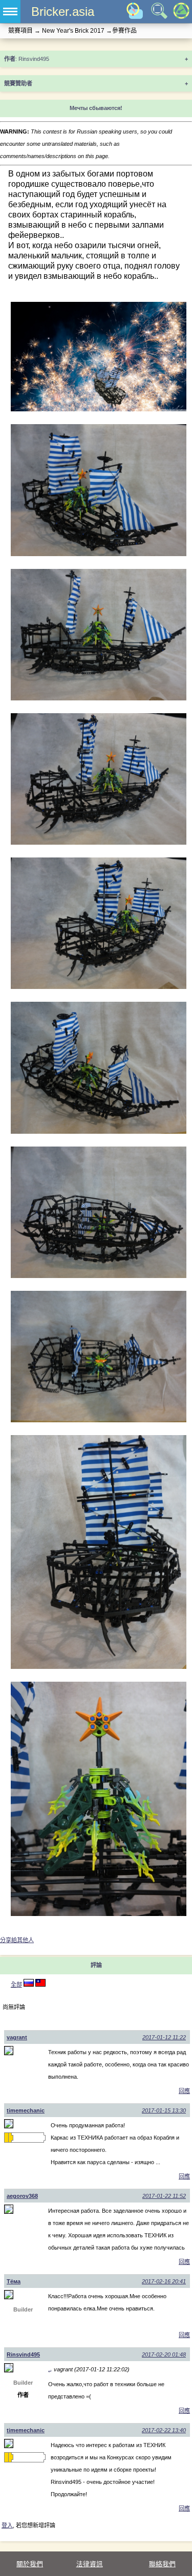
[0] (40, 1985)
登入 (7, 2525)
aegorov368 (22, 2196)
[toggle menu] (10, 12)
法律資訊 (90, 2564)
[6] (29, 1985)
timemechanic (26, 2110)
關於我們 (30, 2564)
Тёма (14, 2281)
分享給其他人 (17, 1940)
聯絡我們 (162, 2564)
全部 (16, 1985)
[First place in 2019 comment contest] (6, 2138)
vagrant (17, 2037)
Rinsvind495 (23, 2354)
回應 (184, 2091)
